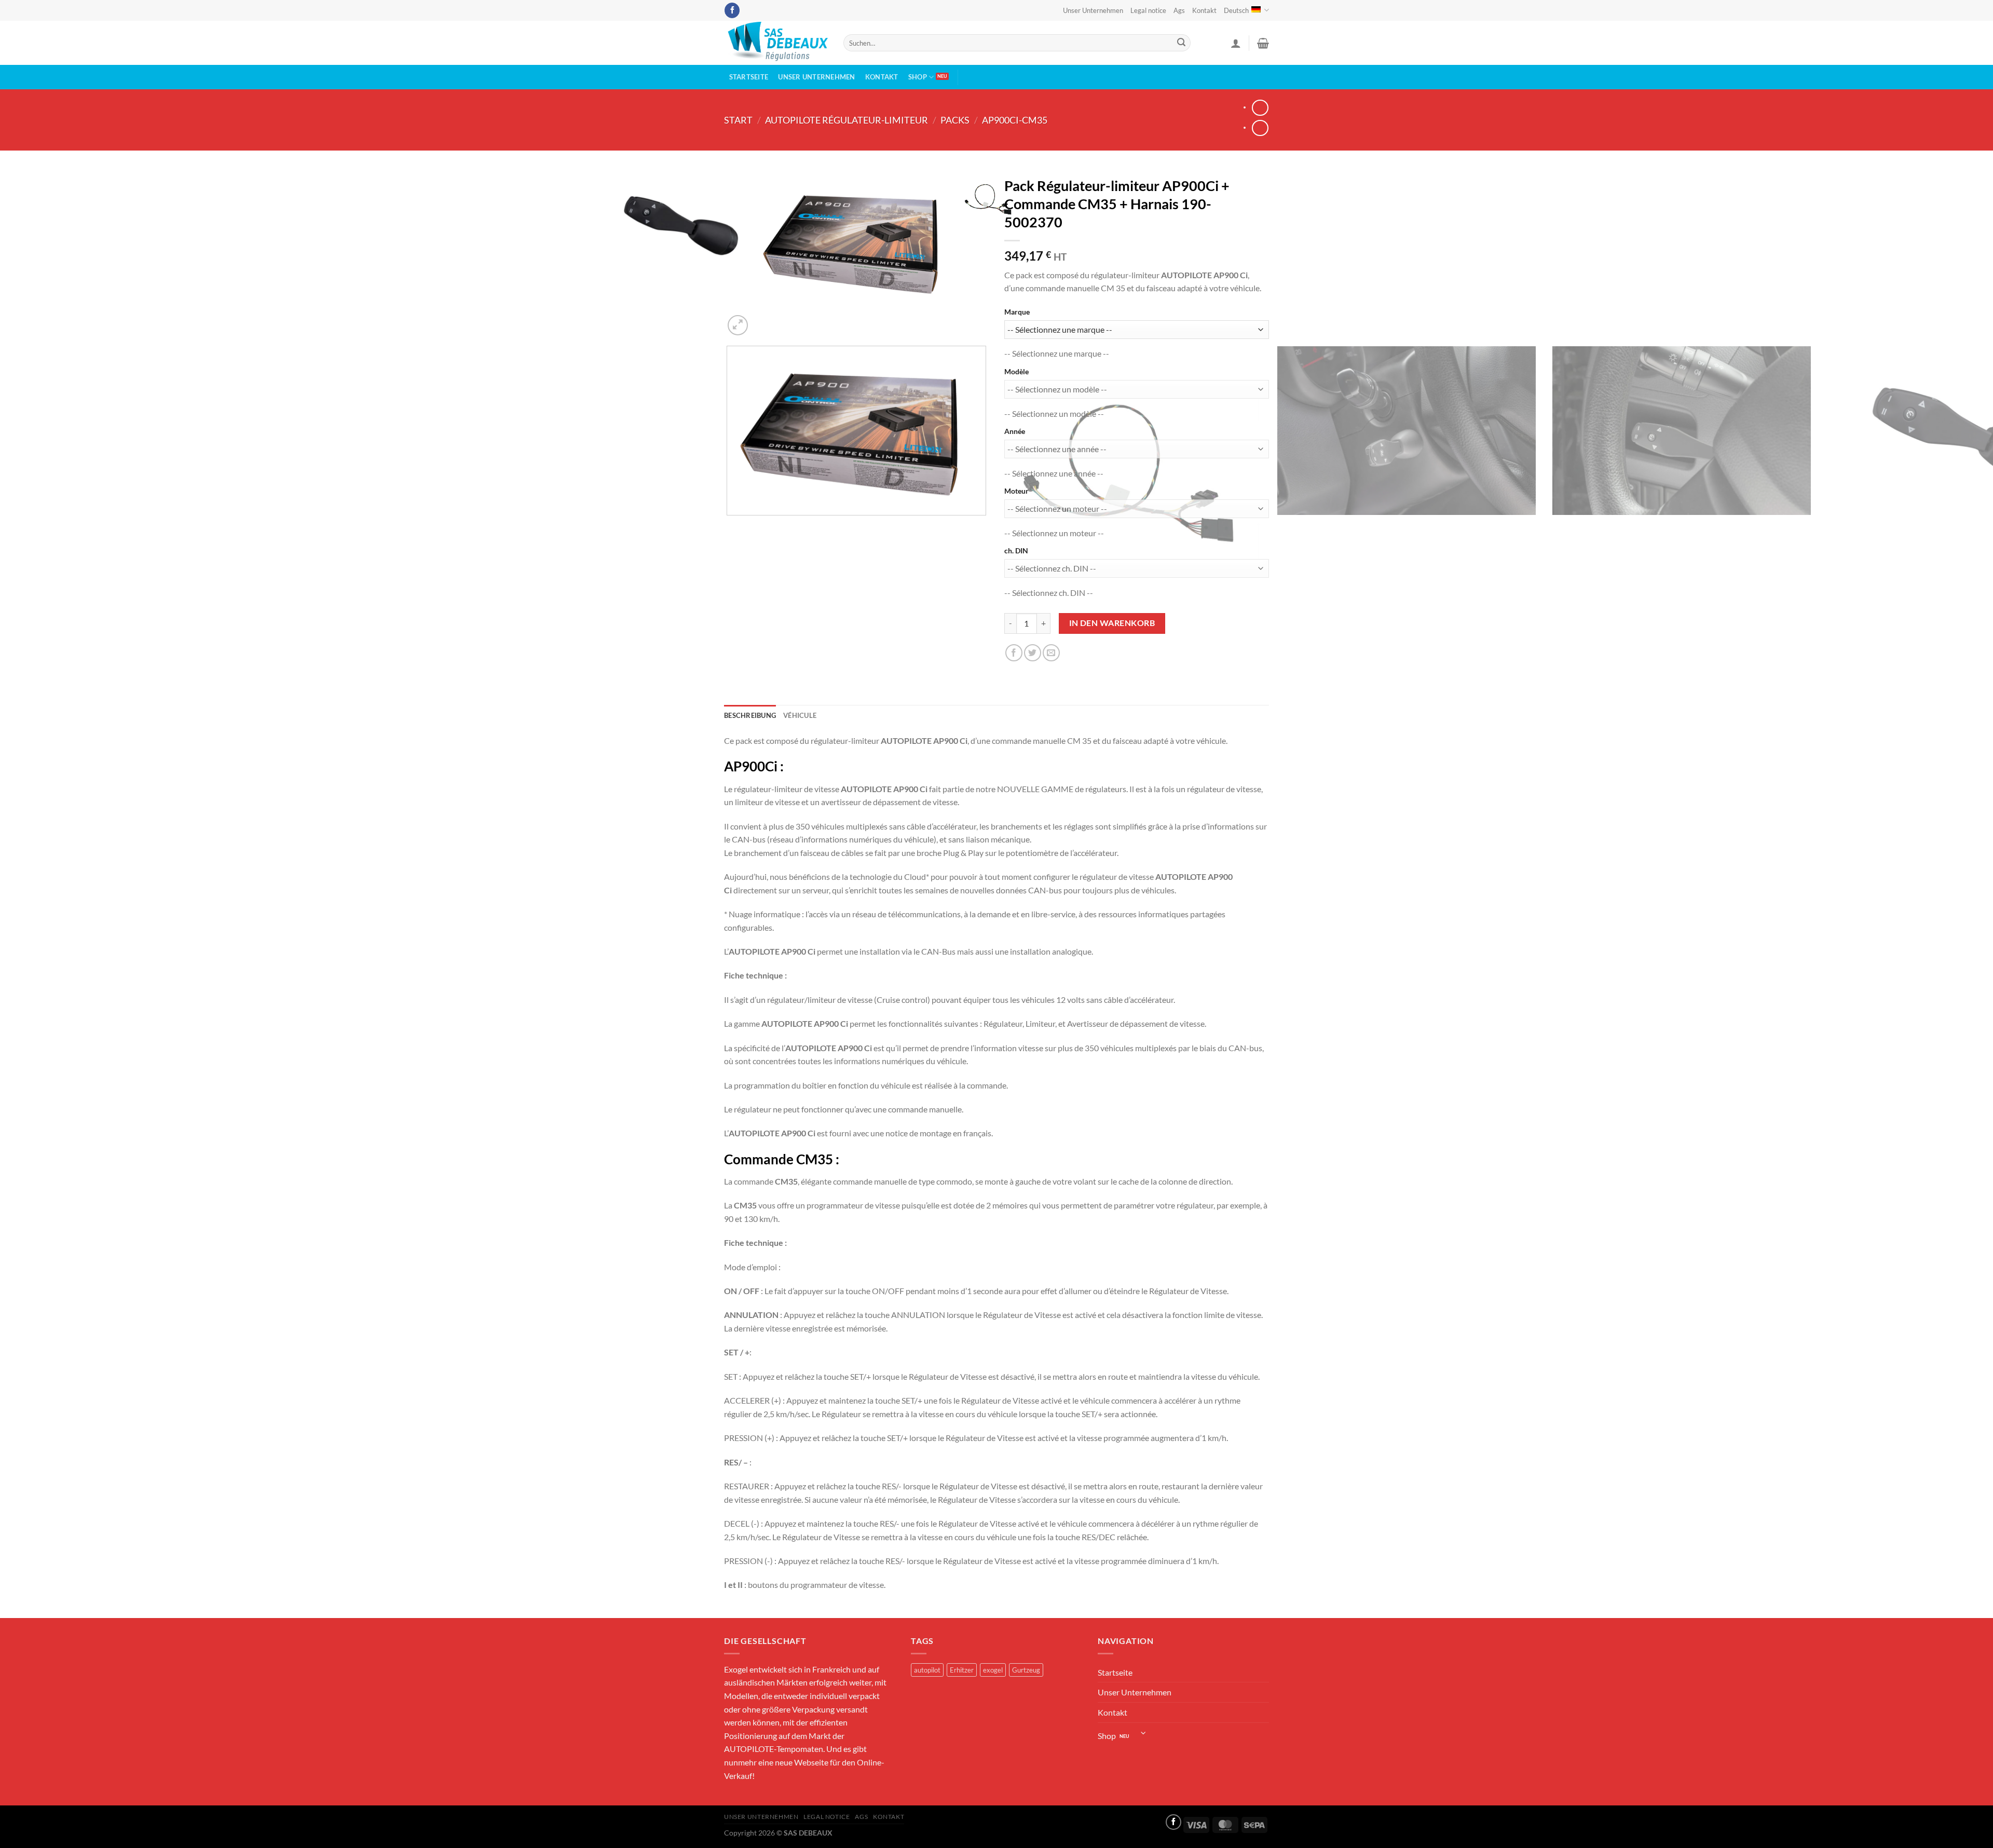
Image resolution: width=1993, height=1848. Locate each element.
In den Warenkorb (1112, 623)
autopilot (927, 1670)
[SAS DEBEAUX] (776, 43)
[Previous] (729, 613)
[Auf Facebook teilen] (1014, 653)
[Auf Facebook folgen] (732, 10)
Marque (1017, 312)
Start (738, 120)
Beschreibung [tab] (750, 715)
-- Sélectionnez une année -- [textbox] (1054, 473)
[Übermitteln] (1181, 43)
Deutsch (1236, 10)
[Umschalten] (1144, 1733)
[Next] (763, 320)
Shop (918, 77)
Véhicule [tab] (800, 715)
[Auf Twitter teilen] (1033, 653)
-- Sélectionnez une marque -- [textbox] (1057, 353)
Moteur (1016, 491)
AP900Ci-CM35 (1015, 120)
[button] (1236, 43)
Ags (1179, 10)
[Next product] (1260, 108)
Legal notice (1148, 10)
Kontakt (1204, 10)
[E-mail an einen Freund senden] (1051, 653)
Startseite (749, 77)
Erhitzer (962, 1670)
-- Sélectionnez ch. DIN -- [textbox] (1049, 593)
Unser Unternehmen (1093, 10)
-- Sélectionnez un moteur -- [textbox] (1054, 533)
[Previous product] (1260, 128)
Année (1015, 431)
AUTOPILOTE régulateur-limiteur (847, 120)
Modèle (1016, 371)
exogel (993, 1670)
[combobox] (1057, 353)
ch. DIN (1016, 551)
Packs (955, 120)
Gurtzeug (1026, 1670)
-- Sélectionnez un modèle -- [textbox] (1054, 413)
